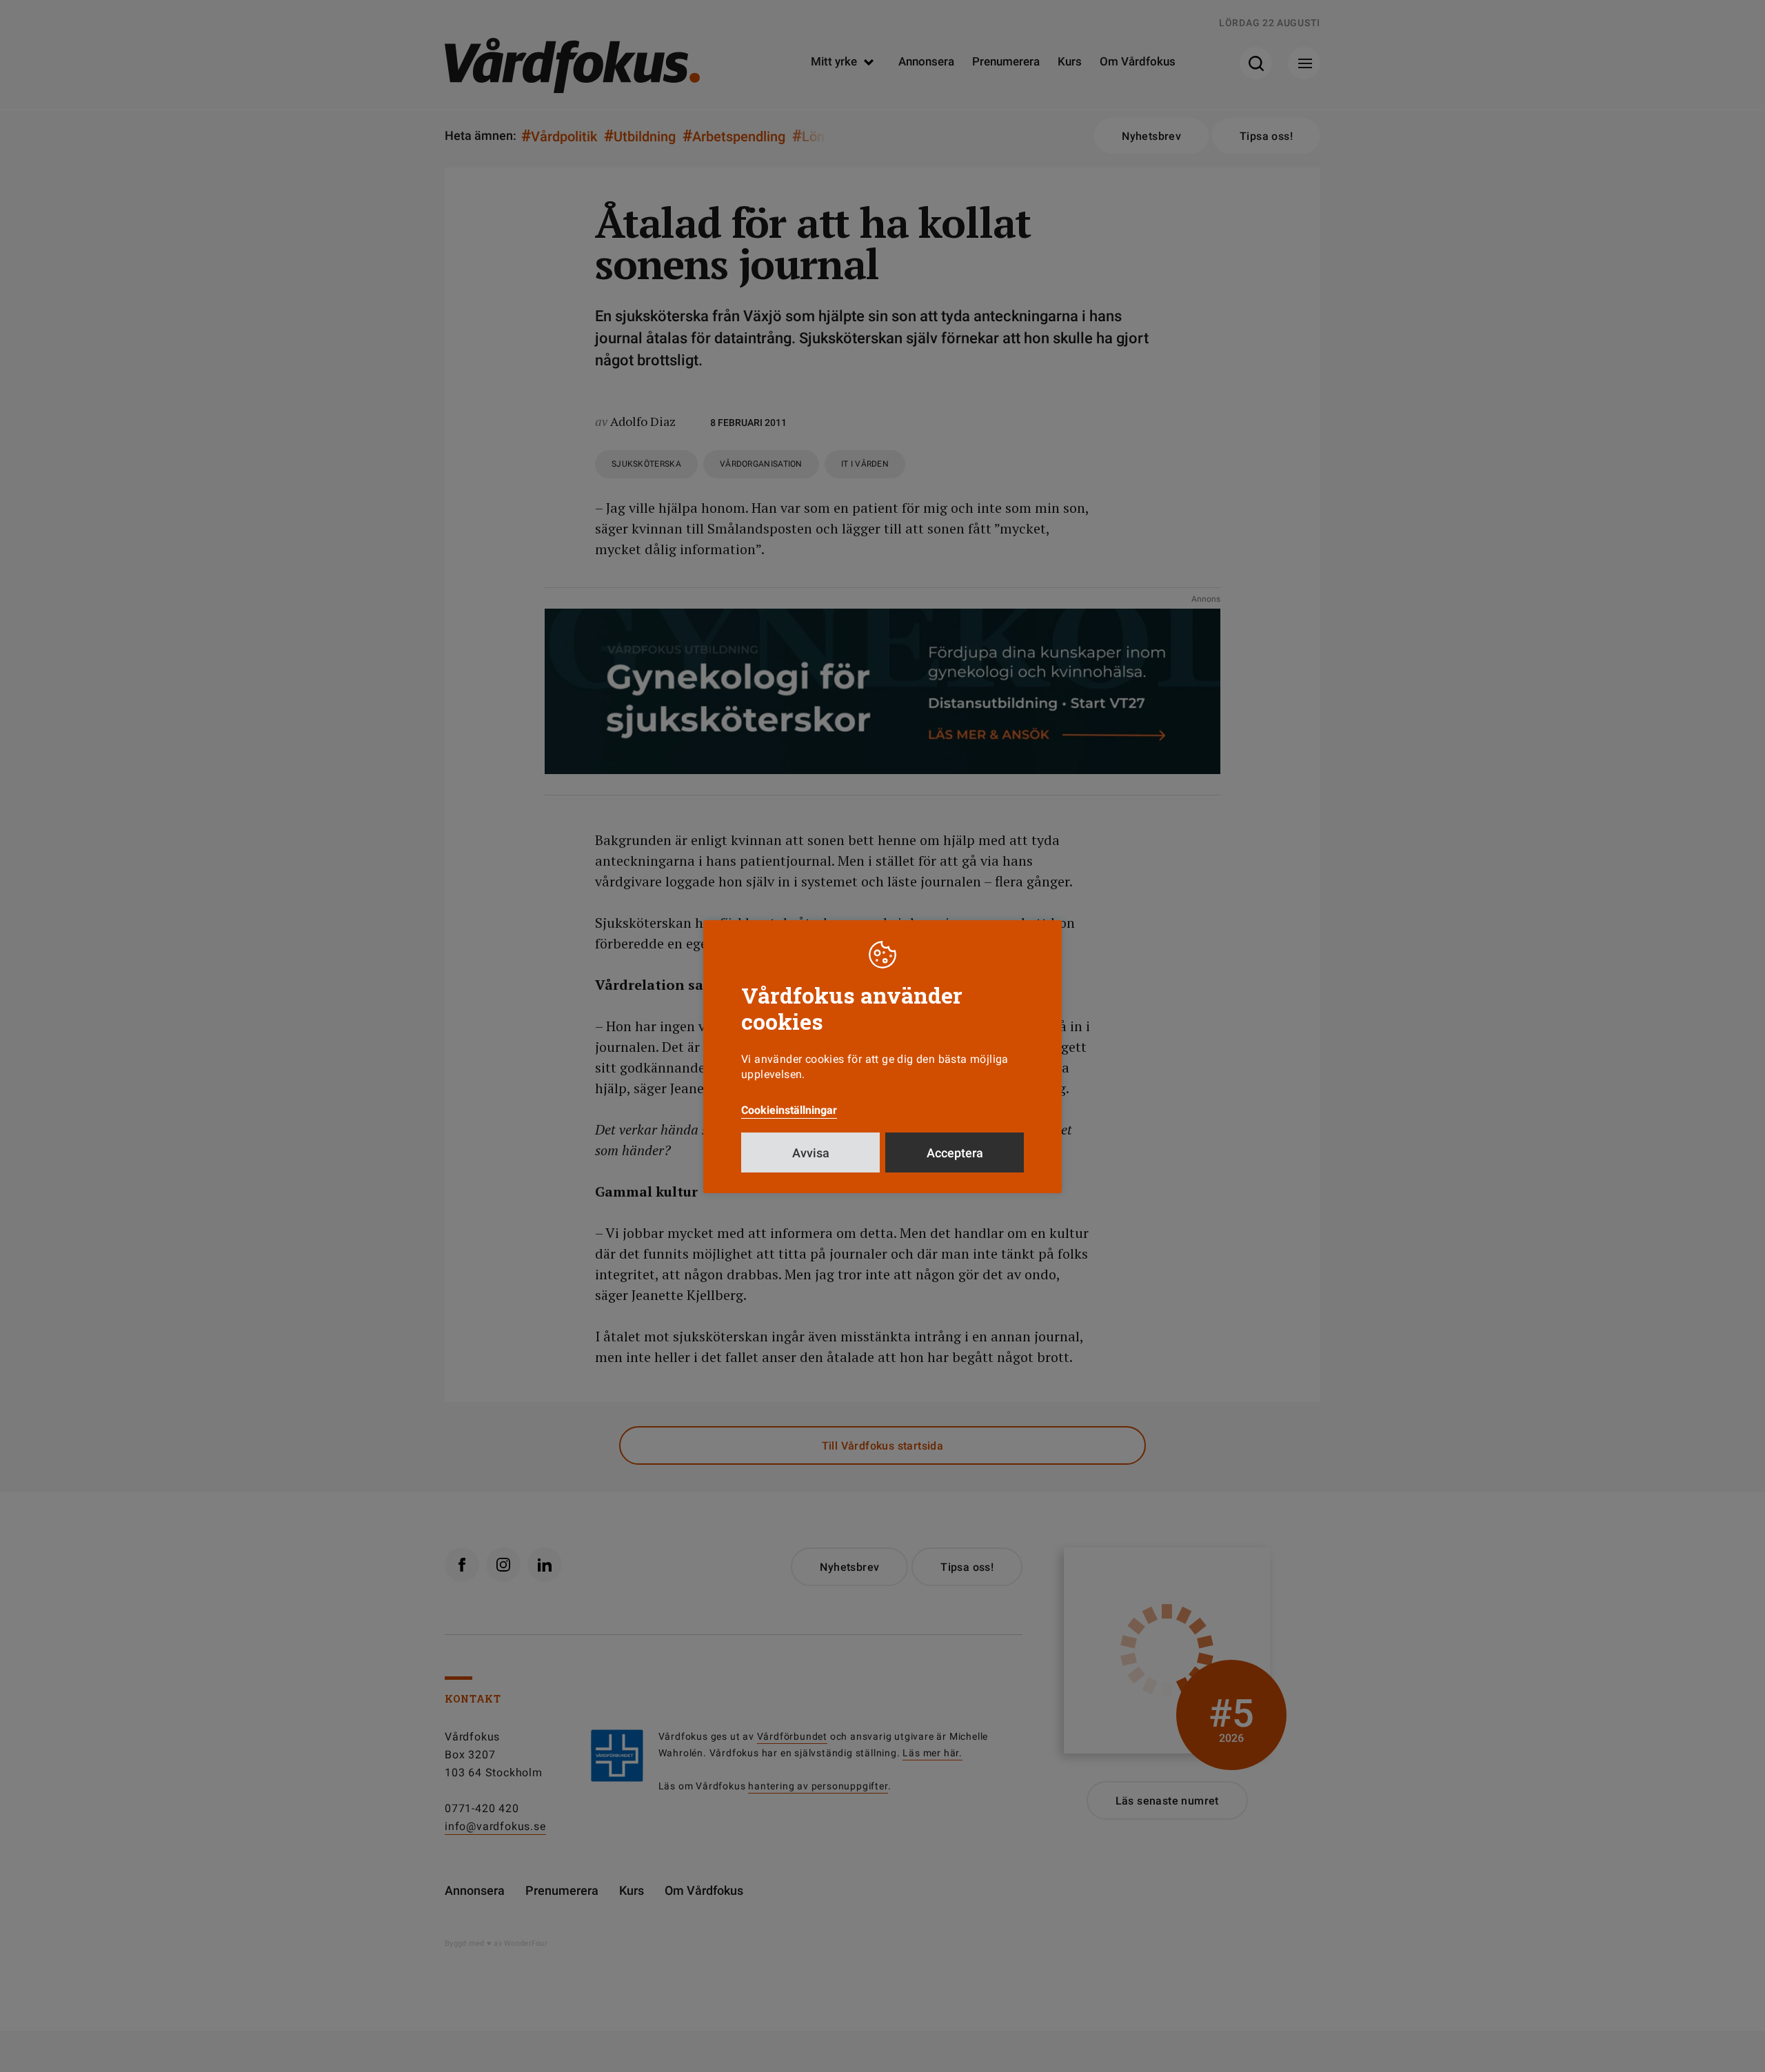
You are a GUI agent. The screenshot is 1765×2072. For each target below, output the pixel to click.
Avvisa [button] (811, 1153)
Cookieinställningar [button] (789, 1110)
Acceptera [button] (955, 1153)
